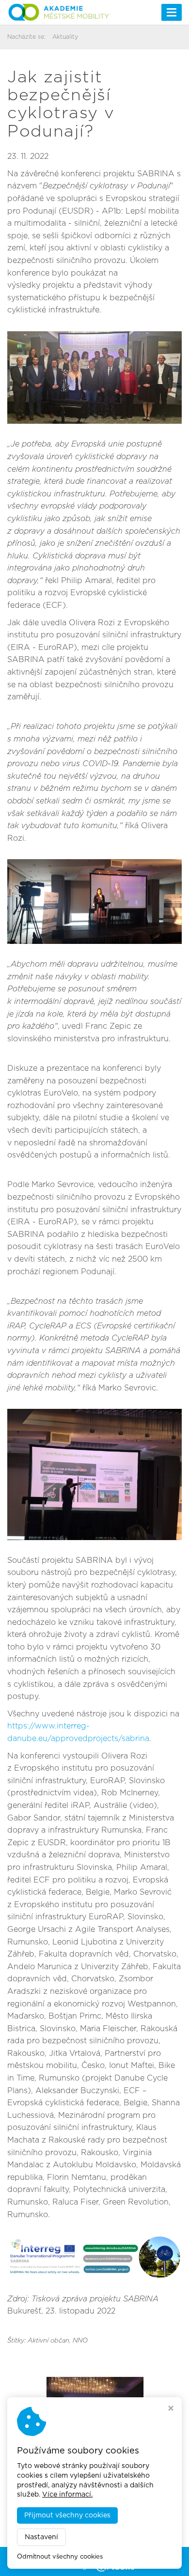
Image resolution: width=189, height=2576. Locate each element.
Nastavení (41, 2537)
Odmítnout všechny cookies (60, 2557)
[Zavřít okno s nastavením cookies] (171, 2409)
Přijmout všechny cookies (67, 2515)
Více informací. (67, 2495)
